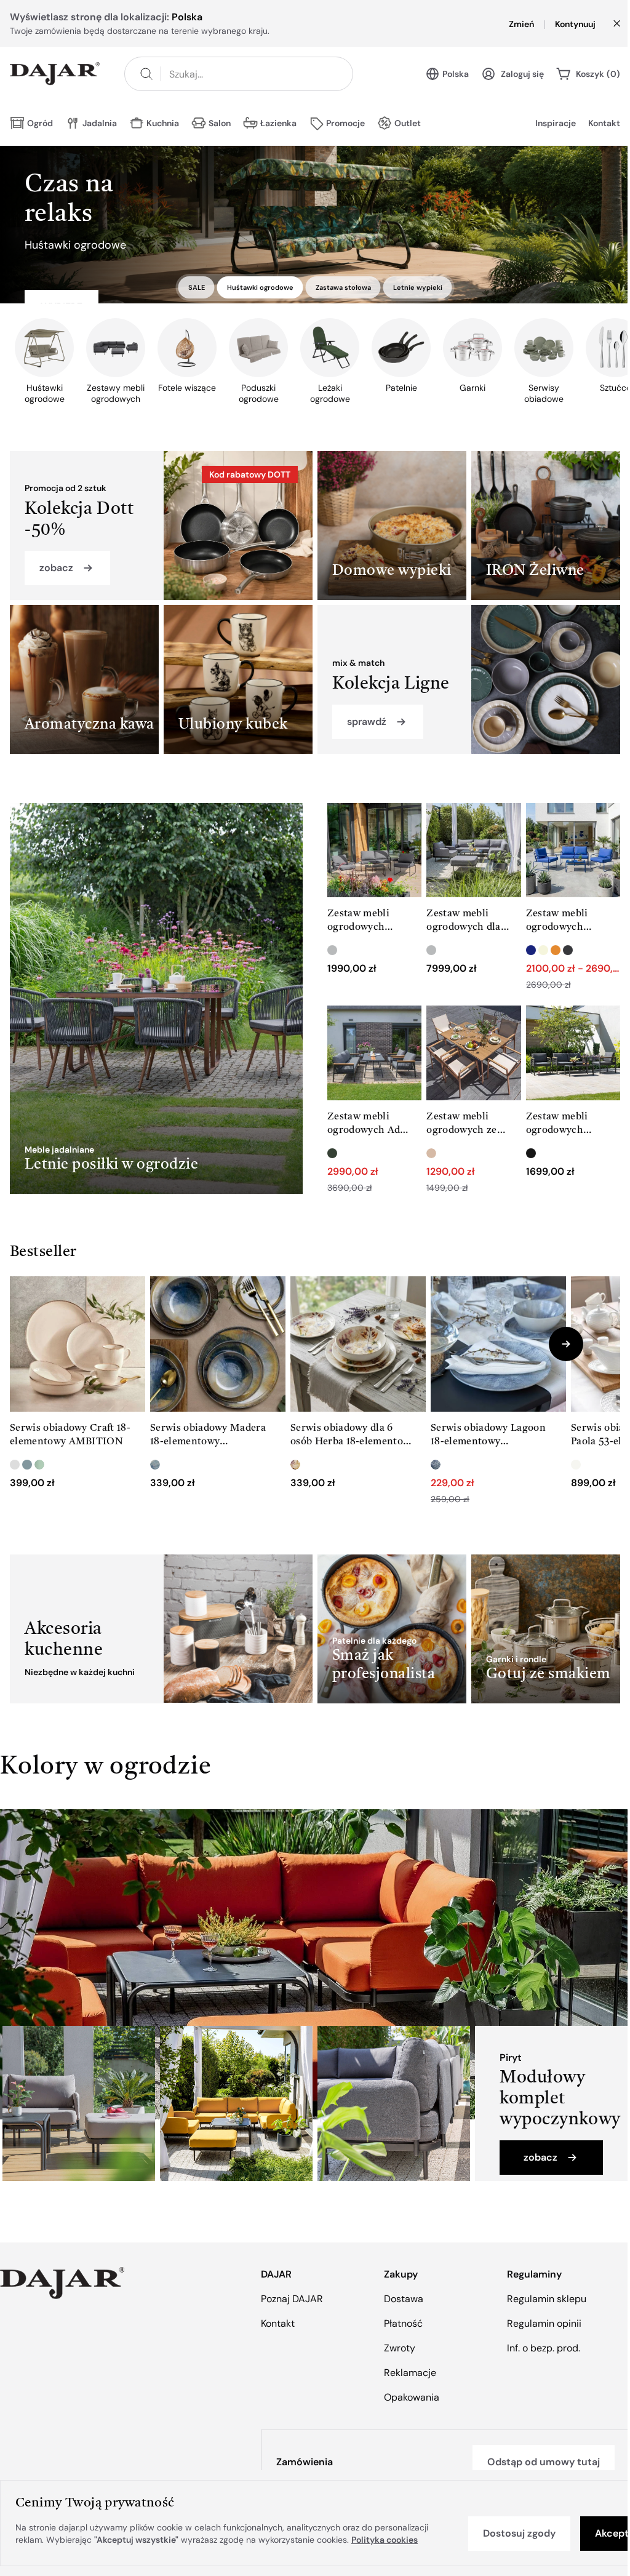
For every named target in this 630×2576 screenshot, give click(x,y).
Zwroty (400, 2348)
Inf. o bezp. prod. (544, 2348)
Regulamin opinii (544, 2323)
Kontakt (604, 123)
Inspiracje (556, 123)
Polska (456, 74)
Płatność (403, 2323)
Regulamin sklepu (547, 2299)
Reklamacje (410, 2373)
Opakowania (412, 2397)
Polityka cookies (385, 2540)
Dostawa (404, 2299)
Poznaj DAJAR (292, 2299)
